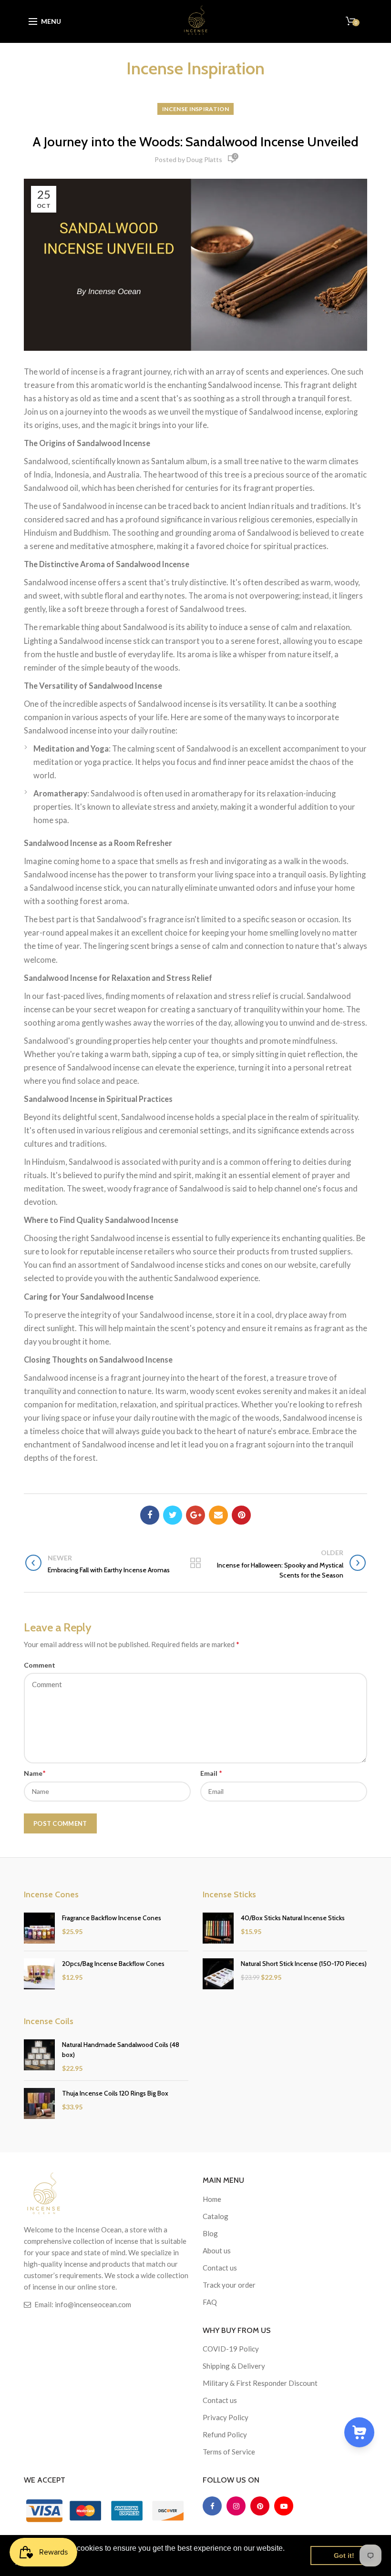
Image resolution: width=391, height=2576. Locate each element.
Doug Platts (204, 159)
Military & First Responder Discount (260, 2383)
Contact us (220, 2268)
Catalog (216, 2216)
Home (212, 2199)
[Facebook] (150, 1515)
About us (217, 2250)
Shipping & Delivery (234, 2366)
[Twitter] (173, 1515)
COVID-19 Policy (231, 2349)
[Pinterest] (241, 1515)
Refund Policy (225, 2434)
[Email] (218, 1515)
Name (35, 1773)
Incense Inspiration (195, 109)
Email (211, 1773)
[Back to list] (195, 1564)
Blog (210, 2233)
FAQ (210, 2302)
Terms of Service (229, 2452)
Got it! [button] (344, 2556)
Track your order (229, 2285)
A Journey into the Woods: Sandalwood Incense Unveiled (195, 142)
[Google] (195, 1515)
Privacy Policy (226, 2417)
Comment (40, 1665)
